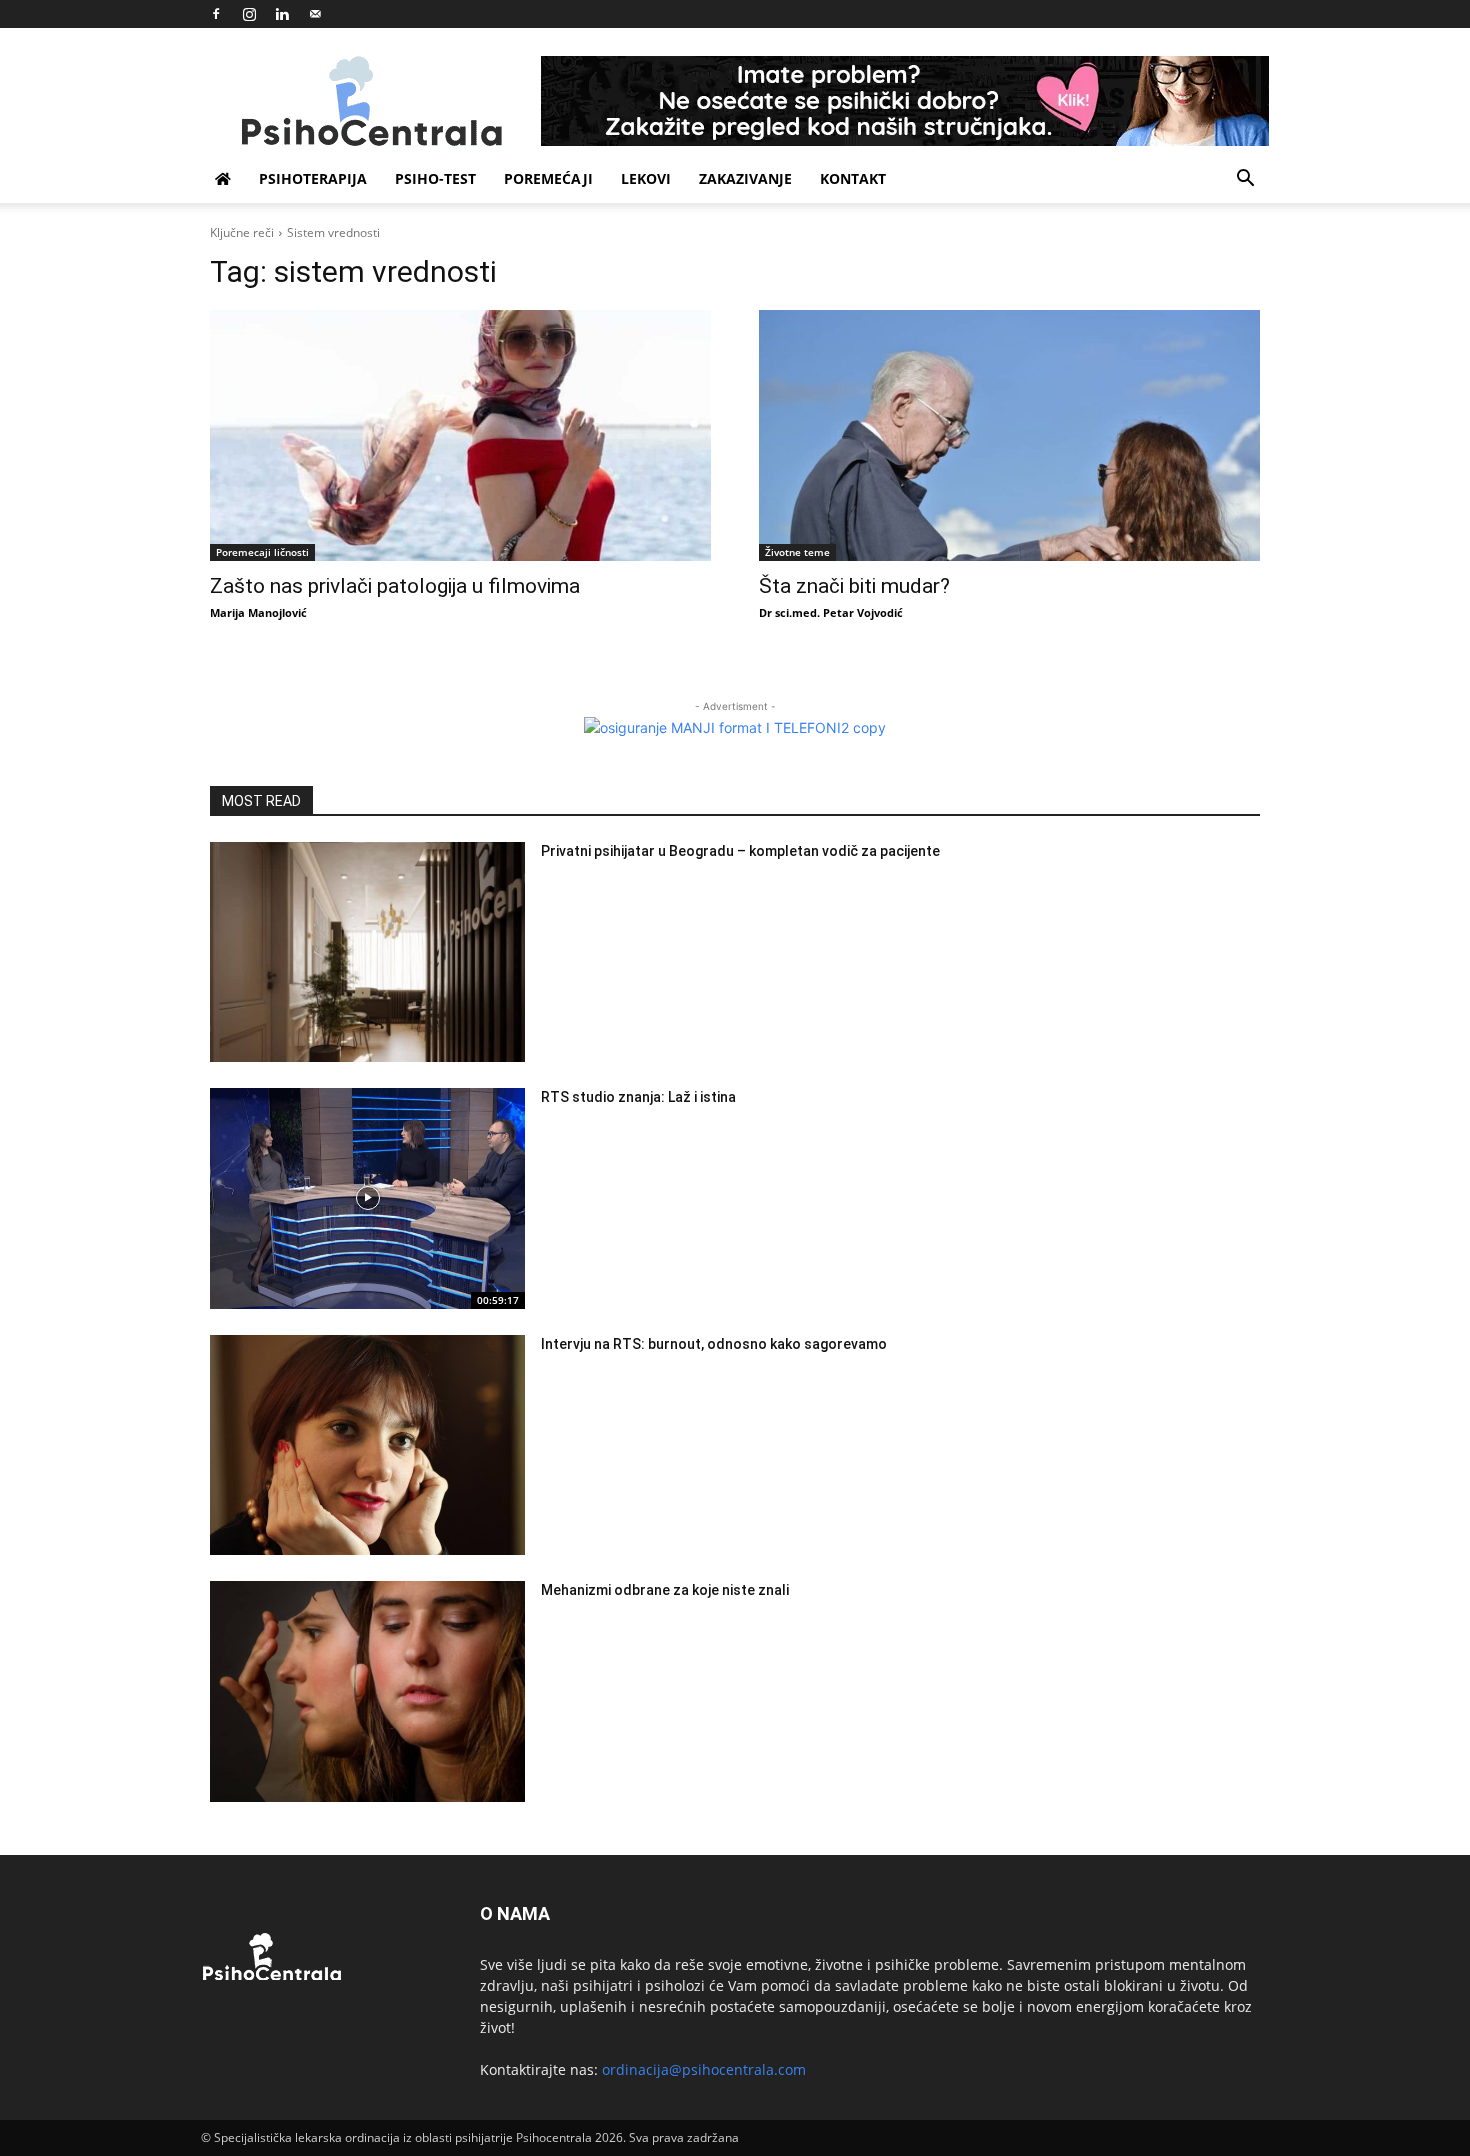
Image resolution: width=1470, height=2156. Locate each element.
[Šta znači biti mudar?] (1009, 435)
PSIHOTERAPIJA (313, 178)
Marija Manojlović (258, 612)
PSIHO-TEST (435, 178)
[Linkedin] (282, 14)
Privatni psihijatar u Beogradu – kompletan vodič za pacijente (740, 851)
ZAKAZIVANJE (745, 178)
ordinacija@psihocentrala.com (704, 2069)
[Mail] (315, 14)
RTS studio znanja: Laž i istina (638, 1097)
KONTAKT (853, 178)
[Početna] (223, 179)
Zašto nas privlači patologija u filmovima (395, 586)
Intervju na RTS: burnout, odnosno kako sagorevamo (714, 1344)
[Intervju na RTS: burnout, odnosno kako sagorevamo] (367, 1445)
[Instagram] (249, 14)
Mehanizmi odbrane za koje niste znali (665, 1590)
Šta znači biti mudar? (854, 586)
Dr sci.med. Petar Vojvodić (831, 612)
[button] (1245, 180)
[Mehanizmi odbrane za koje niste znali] (367, 1691)
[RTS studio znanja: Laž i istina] (367, 1198)
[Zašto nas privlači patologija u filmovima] (460, 435)
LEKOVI (646, 178)
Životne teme (797, 552)
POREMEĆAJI (548, 178)
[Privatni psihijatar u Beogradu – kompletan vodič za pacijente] (367, 952)
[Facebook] (216, 14)
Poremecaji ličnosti (262, 552)
